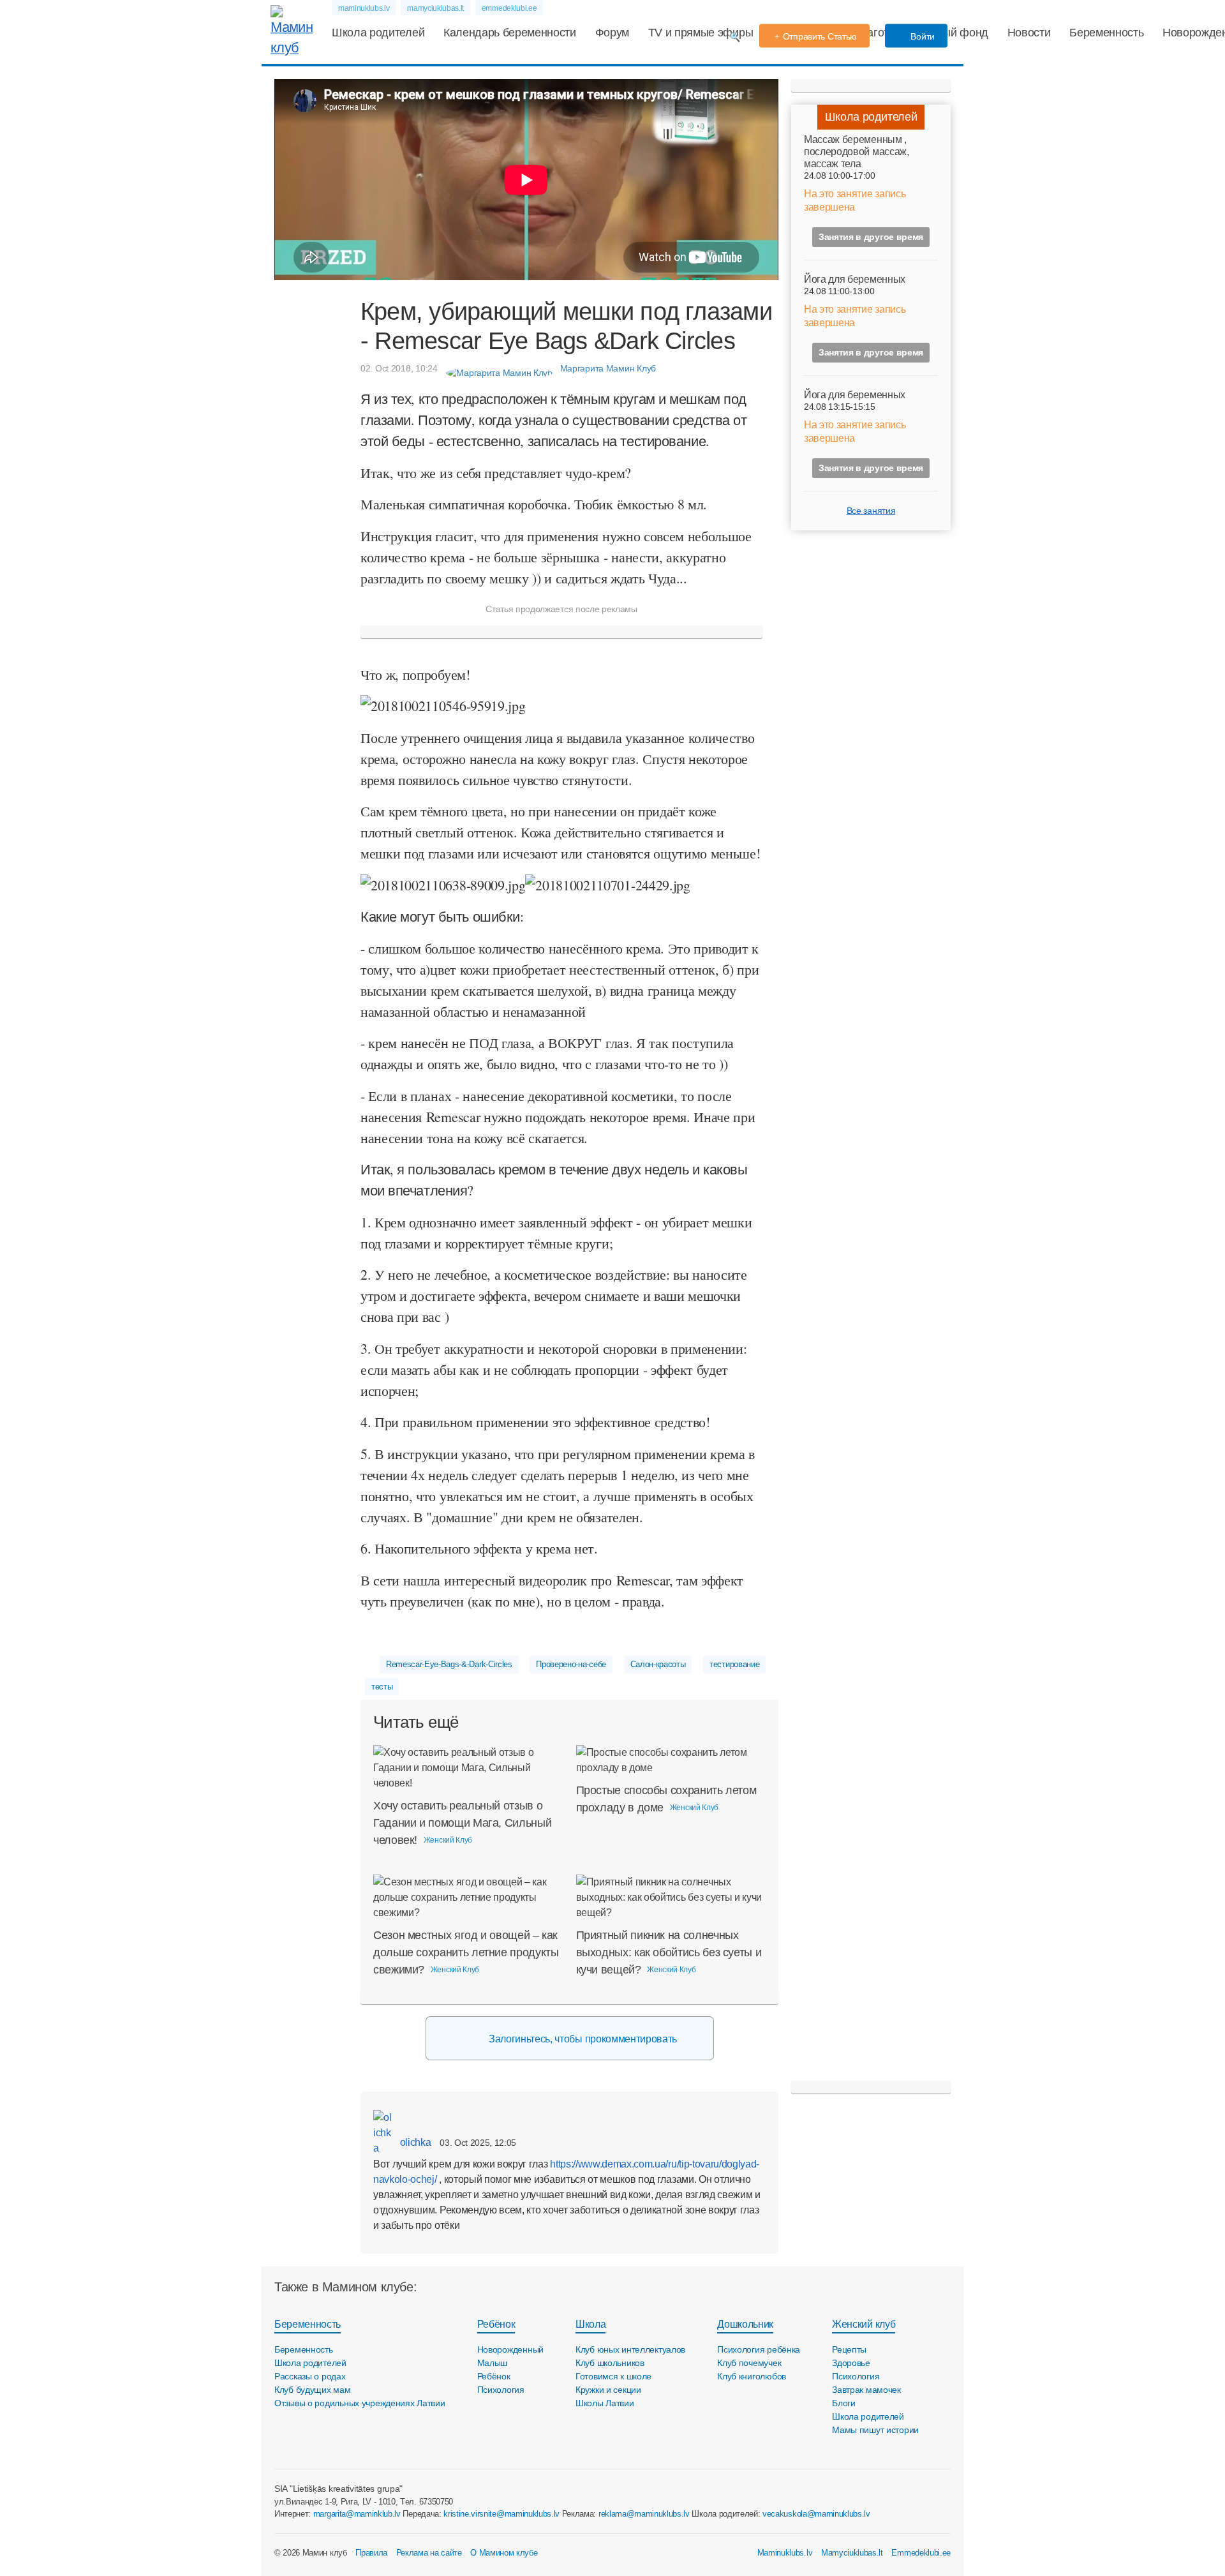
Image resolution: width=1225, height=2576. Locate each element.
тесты (382, 1687)
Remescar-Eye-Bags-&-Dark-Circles (449, 1664)
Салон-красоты (658, 1664)
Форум (612, 33)
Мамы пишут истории (875, 2430)
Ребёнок (496, 2324)
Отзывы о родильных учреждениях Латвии (360, 2403)
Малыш (493, 2363)
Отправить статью (820, 36)
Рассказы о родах (310, 2376)
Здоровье (851, 2363)
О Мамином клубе (504, 2553)
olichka (414, 2142)
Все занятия (871, 511)
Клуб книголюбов (752, 2376)
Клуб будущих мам (313, 2390)
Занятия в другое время (871, 237)
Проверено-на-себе (571, 1664)
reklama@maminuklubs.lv (644, 2514)
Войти (922, 36)
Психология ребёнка (759, 2349)
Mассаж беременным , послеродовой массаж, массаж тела (857, 152)
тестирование (734, 1664)
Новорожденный (510, 2349)
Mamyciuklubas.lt (852, 2553)
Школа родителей (378, 33)
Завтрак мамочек (866, 2390)
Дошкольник (745, 2324)
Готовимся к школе (613, 2376)
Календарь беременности (510, 33)
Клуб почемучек (749, 2363)
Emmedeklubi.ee (921, 2553)
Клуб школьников (610, 2363)
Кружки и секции (608, 2390)
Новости (1029, 33)
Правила (371, 2553)
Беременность (1106, 33)
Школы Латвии (605, 2403)
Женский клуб (864, 2324)
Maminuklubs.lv (785, 2553)
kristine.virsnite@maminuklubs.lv (501, 2514)
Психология (501, 2390)
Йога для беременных (855, 279)
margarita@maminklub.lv (357, 2514)
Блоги (844, 2403)
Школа (590, 2324)
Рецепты (849, 2349)
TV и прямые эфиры (701, 33)
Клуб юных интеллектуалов (630, 2349)
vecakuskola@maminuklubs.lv (816, 2514)
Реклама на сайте (429, 2553)
